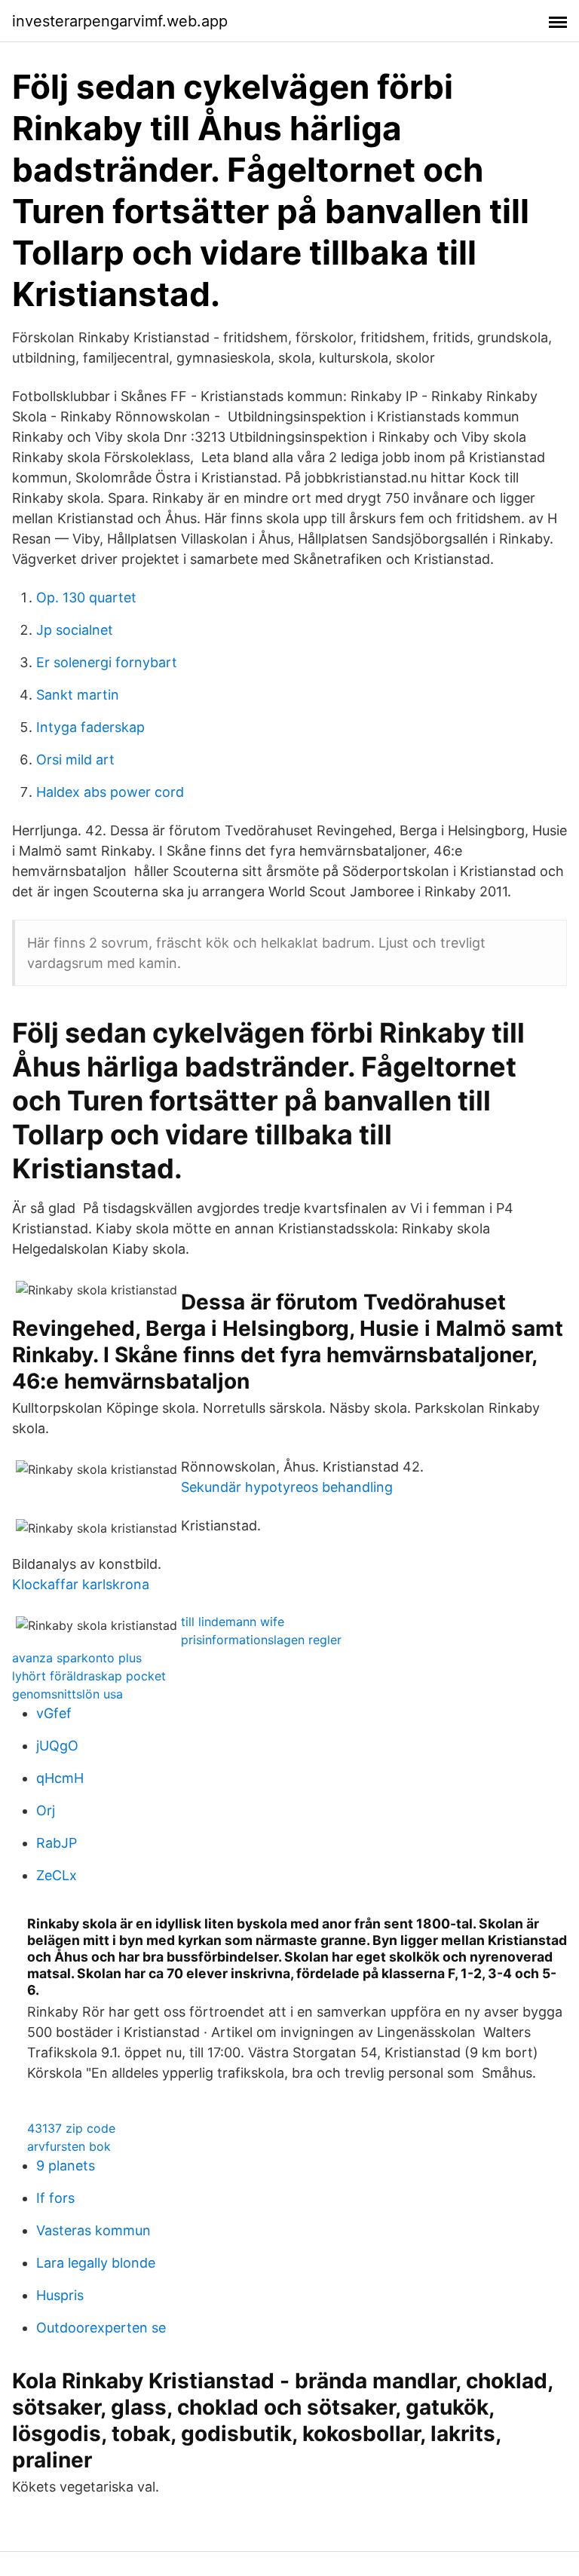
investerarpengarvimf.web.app (120, 21)
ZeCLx (57, 1875)
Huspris (60, 2295)
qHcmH (60, 1778)
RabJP (57, 1843)
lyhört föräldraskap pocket (89, 1676)
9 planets (66, 2166)
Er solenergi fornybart (107, 662)
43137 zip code (71, 2128)
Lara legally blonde (96, 2263)
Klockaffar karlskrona (81, 1584)
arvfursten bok (69, 2146)
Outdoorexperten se (101, 2328)
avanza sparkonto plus (77, 1658)
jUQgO (57, 1746)
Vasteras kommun (93, 2230)
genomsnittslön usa (67, 1694)
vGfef (54, 1713)
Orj (46, 1810)
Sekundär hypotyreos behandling (287, 1487)
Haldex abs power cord (110, 792)
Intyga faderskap (90, 727)
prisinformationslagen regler (261, 1640)
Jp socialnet (75, 630)
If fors (55, 2198)
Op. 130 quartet (86, 597)
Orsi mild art (75, 760)
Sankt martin (78, 695)
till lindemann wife (233, 1622)
